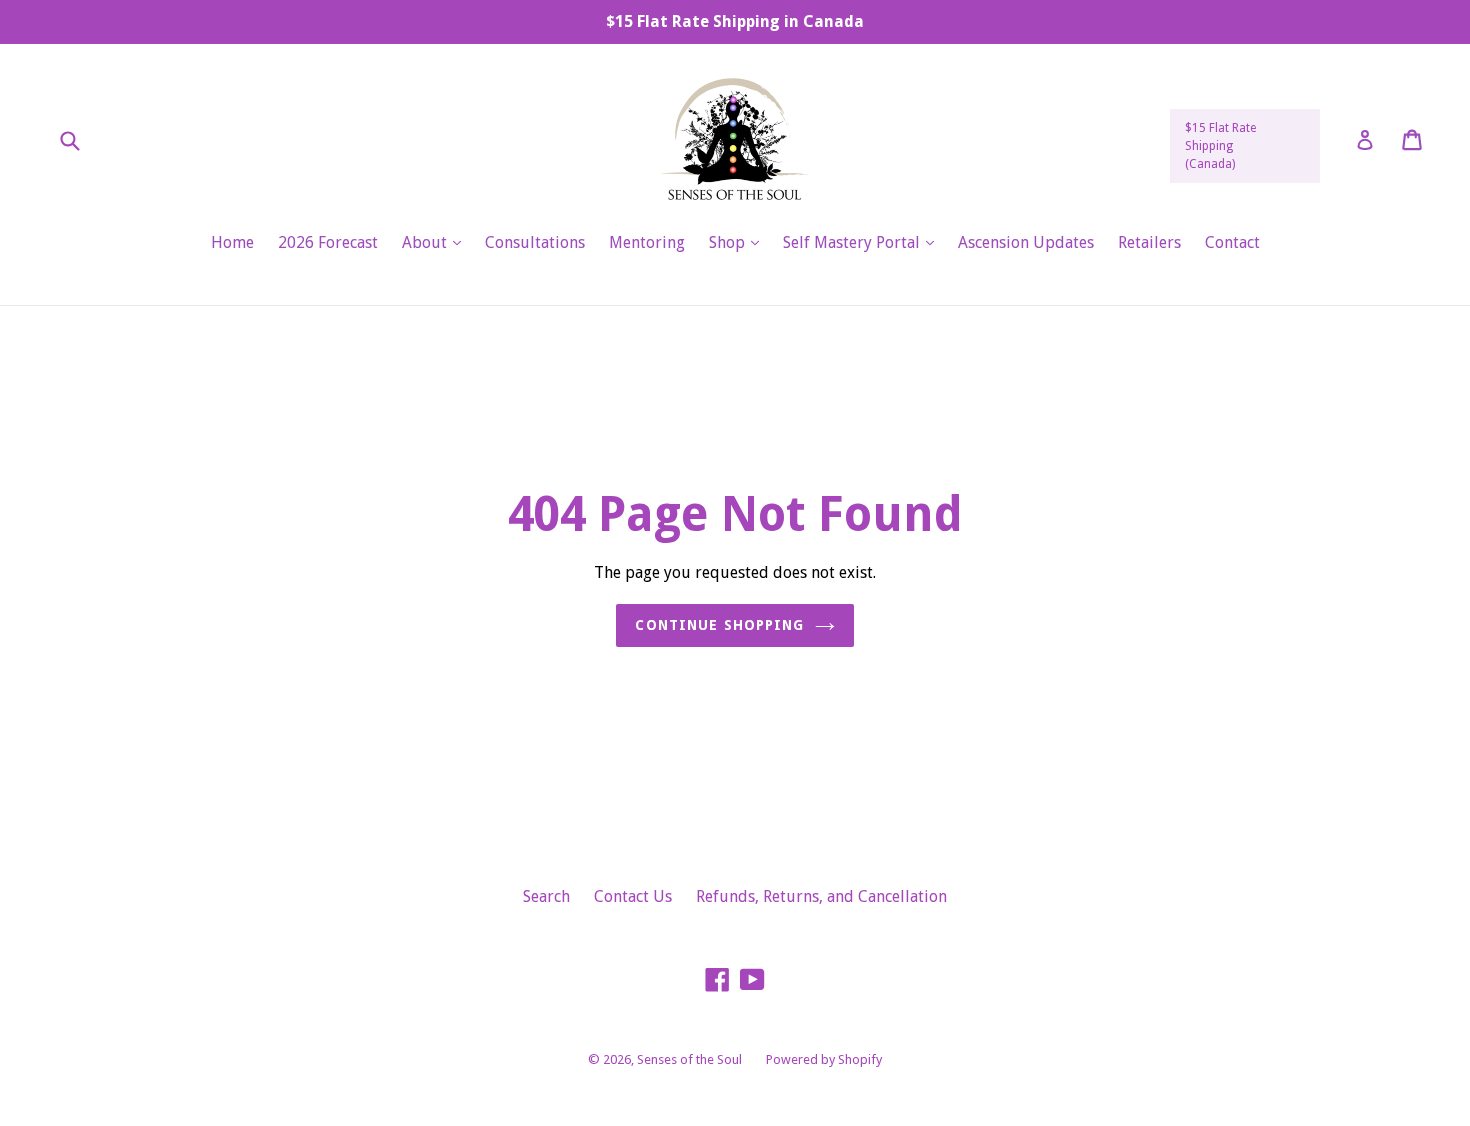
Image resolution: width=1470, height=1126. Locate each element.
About (436, 242)
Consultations (535, 242)
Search (546, 896)
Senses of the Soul (689, 1059)
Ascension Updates (1026, 242)
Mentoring (647, 242)
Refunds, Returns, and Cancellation (821, 896)
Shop (739, 242)
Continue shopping (719, 625)
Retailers (1149, 242)
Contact (1232, 242)
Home (232, 242)
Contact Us (633, 896)
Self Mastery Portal (863, 242)
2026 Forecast (328, 242)
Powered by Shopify (824, 1059)
